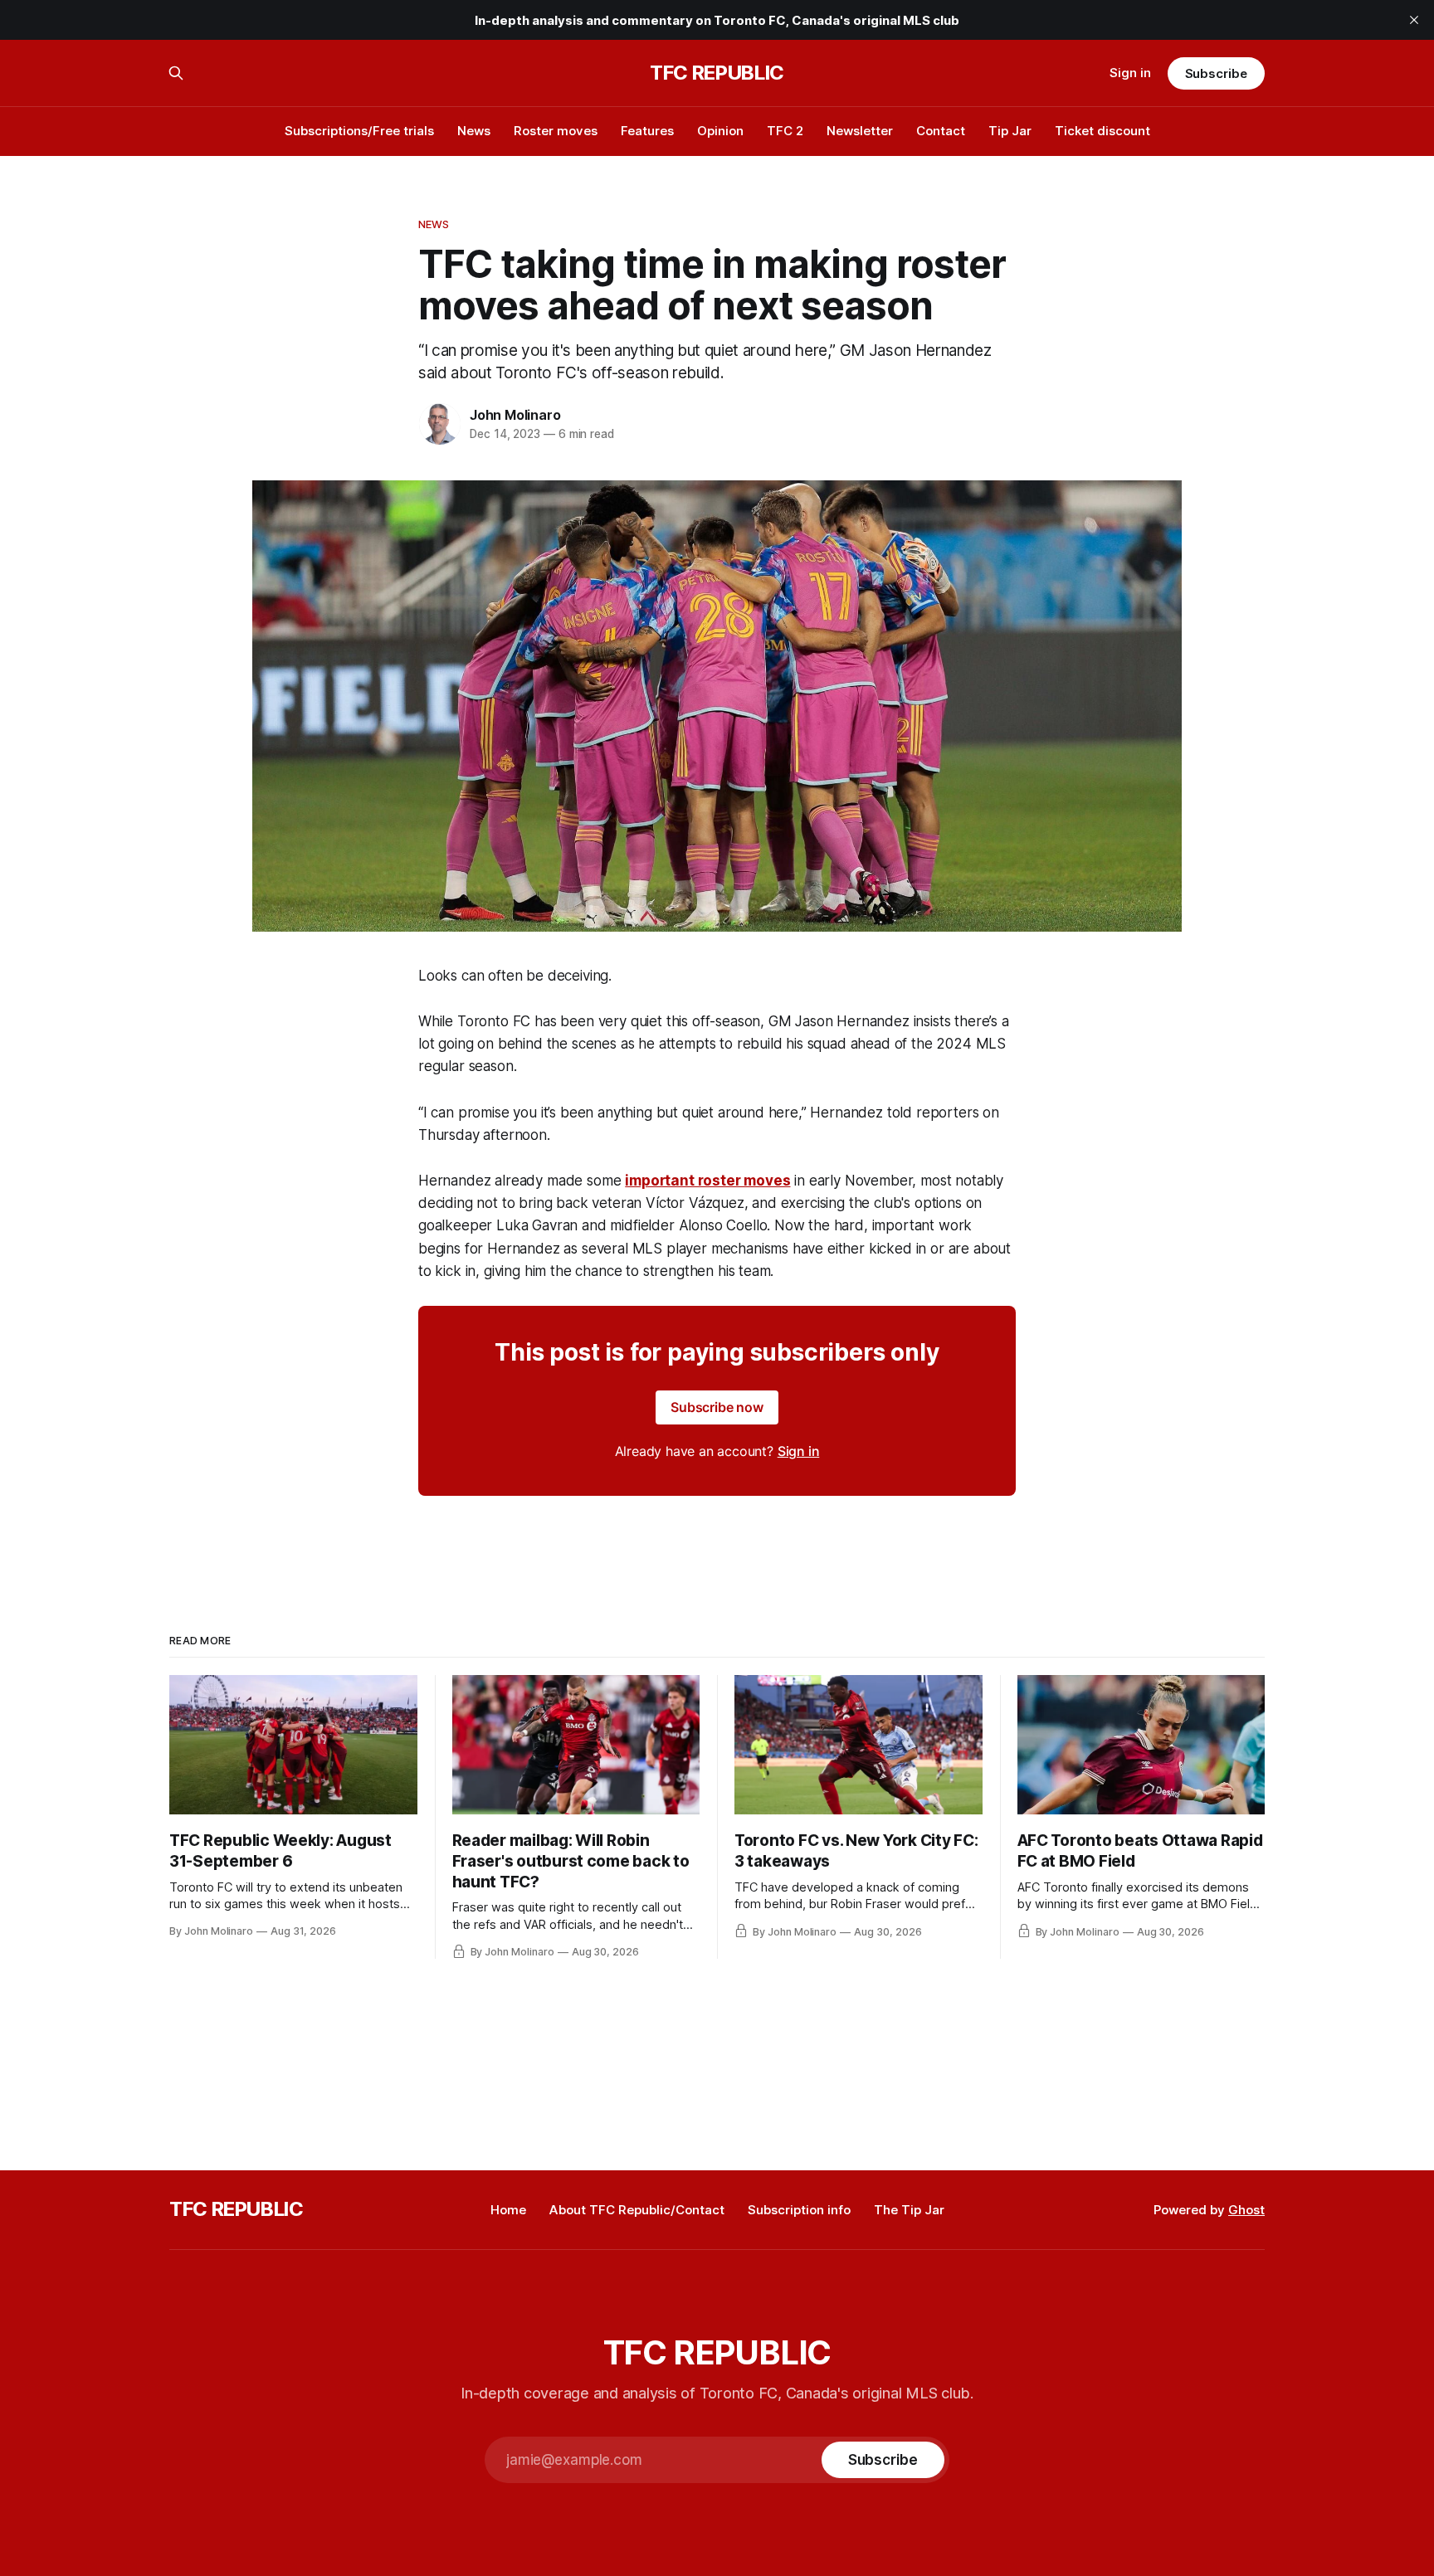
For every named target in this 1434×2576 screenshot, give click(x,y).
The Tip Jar (909, 2210)
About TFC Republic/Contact (637, 2210)
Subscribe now (717, 1407)
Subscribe (1216, 73)
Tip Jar (1010, 131)
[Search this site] (176, 73)
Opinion (720, 131)
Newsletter (860, 131)
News (474, 131)
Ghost (1246, 2210)
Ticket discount (1102, 131)
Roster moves (556, 131)
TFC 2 (785, 131)
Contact (941, 131)
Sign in (1130, 73)
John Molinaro (515, 415)
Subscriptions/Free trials (359, 131)
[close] (1414, 20)
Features (647, 131)
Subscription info (799, 2210)
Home (508, 2210)
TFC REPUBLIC (717, 73)
